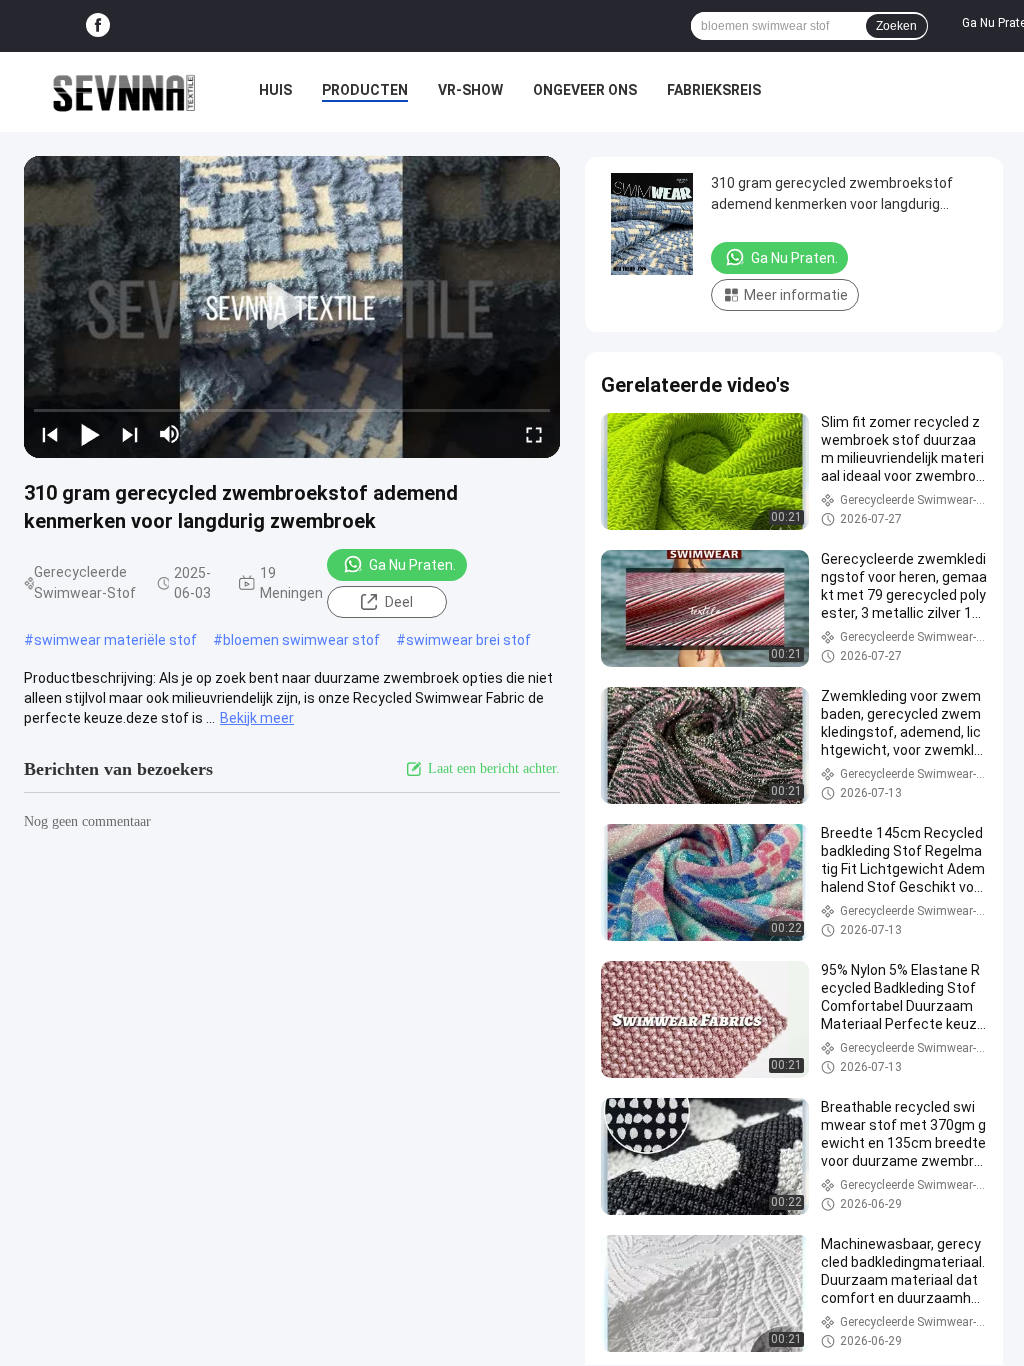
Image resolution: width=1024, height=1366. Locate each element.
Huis (275, 90)
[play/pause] (90, 434)
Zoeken (896, 26)
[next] (130, 434)
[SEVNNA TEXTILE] (124, 92)
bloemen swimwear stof (301, 640)
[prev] (50, 434)
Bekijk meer (257, 718)
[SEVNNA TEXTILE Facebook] (98, 26)
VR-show (470, 90)
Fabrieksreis (714, 90)
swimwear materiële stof (115, 640)
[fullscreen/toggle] (534, 434)
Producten (365, 90)
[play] (292, 307)
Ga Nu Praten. (412, 565)
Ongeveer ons (585, 90)
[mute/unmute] (170, 434)
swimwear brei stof (468, 640)
